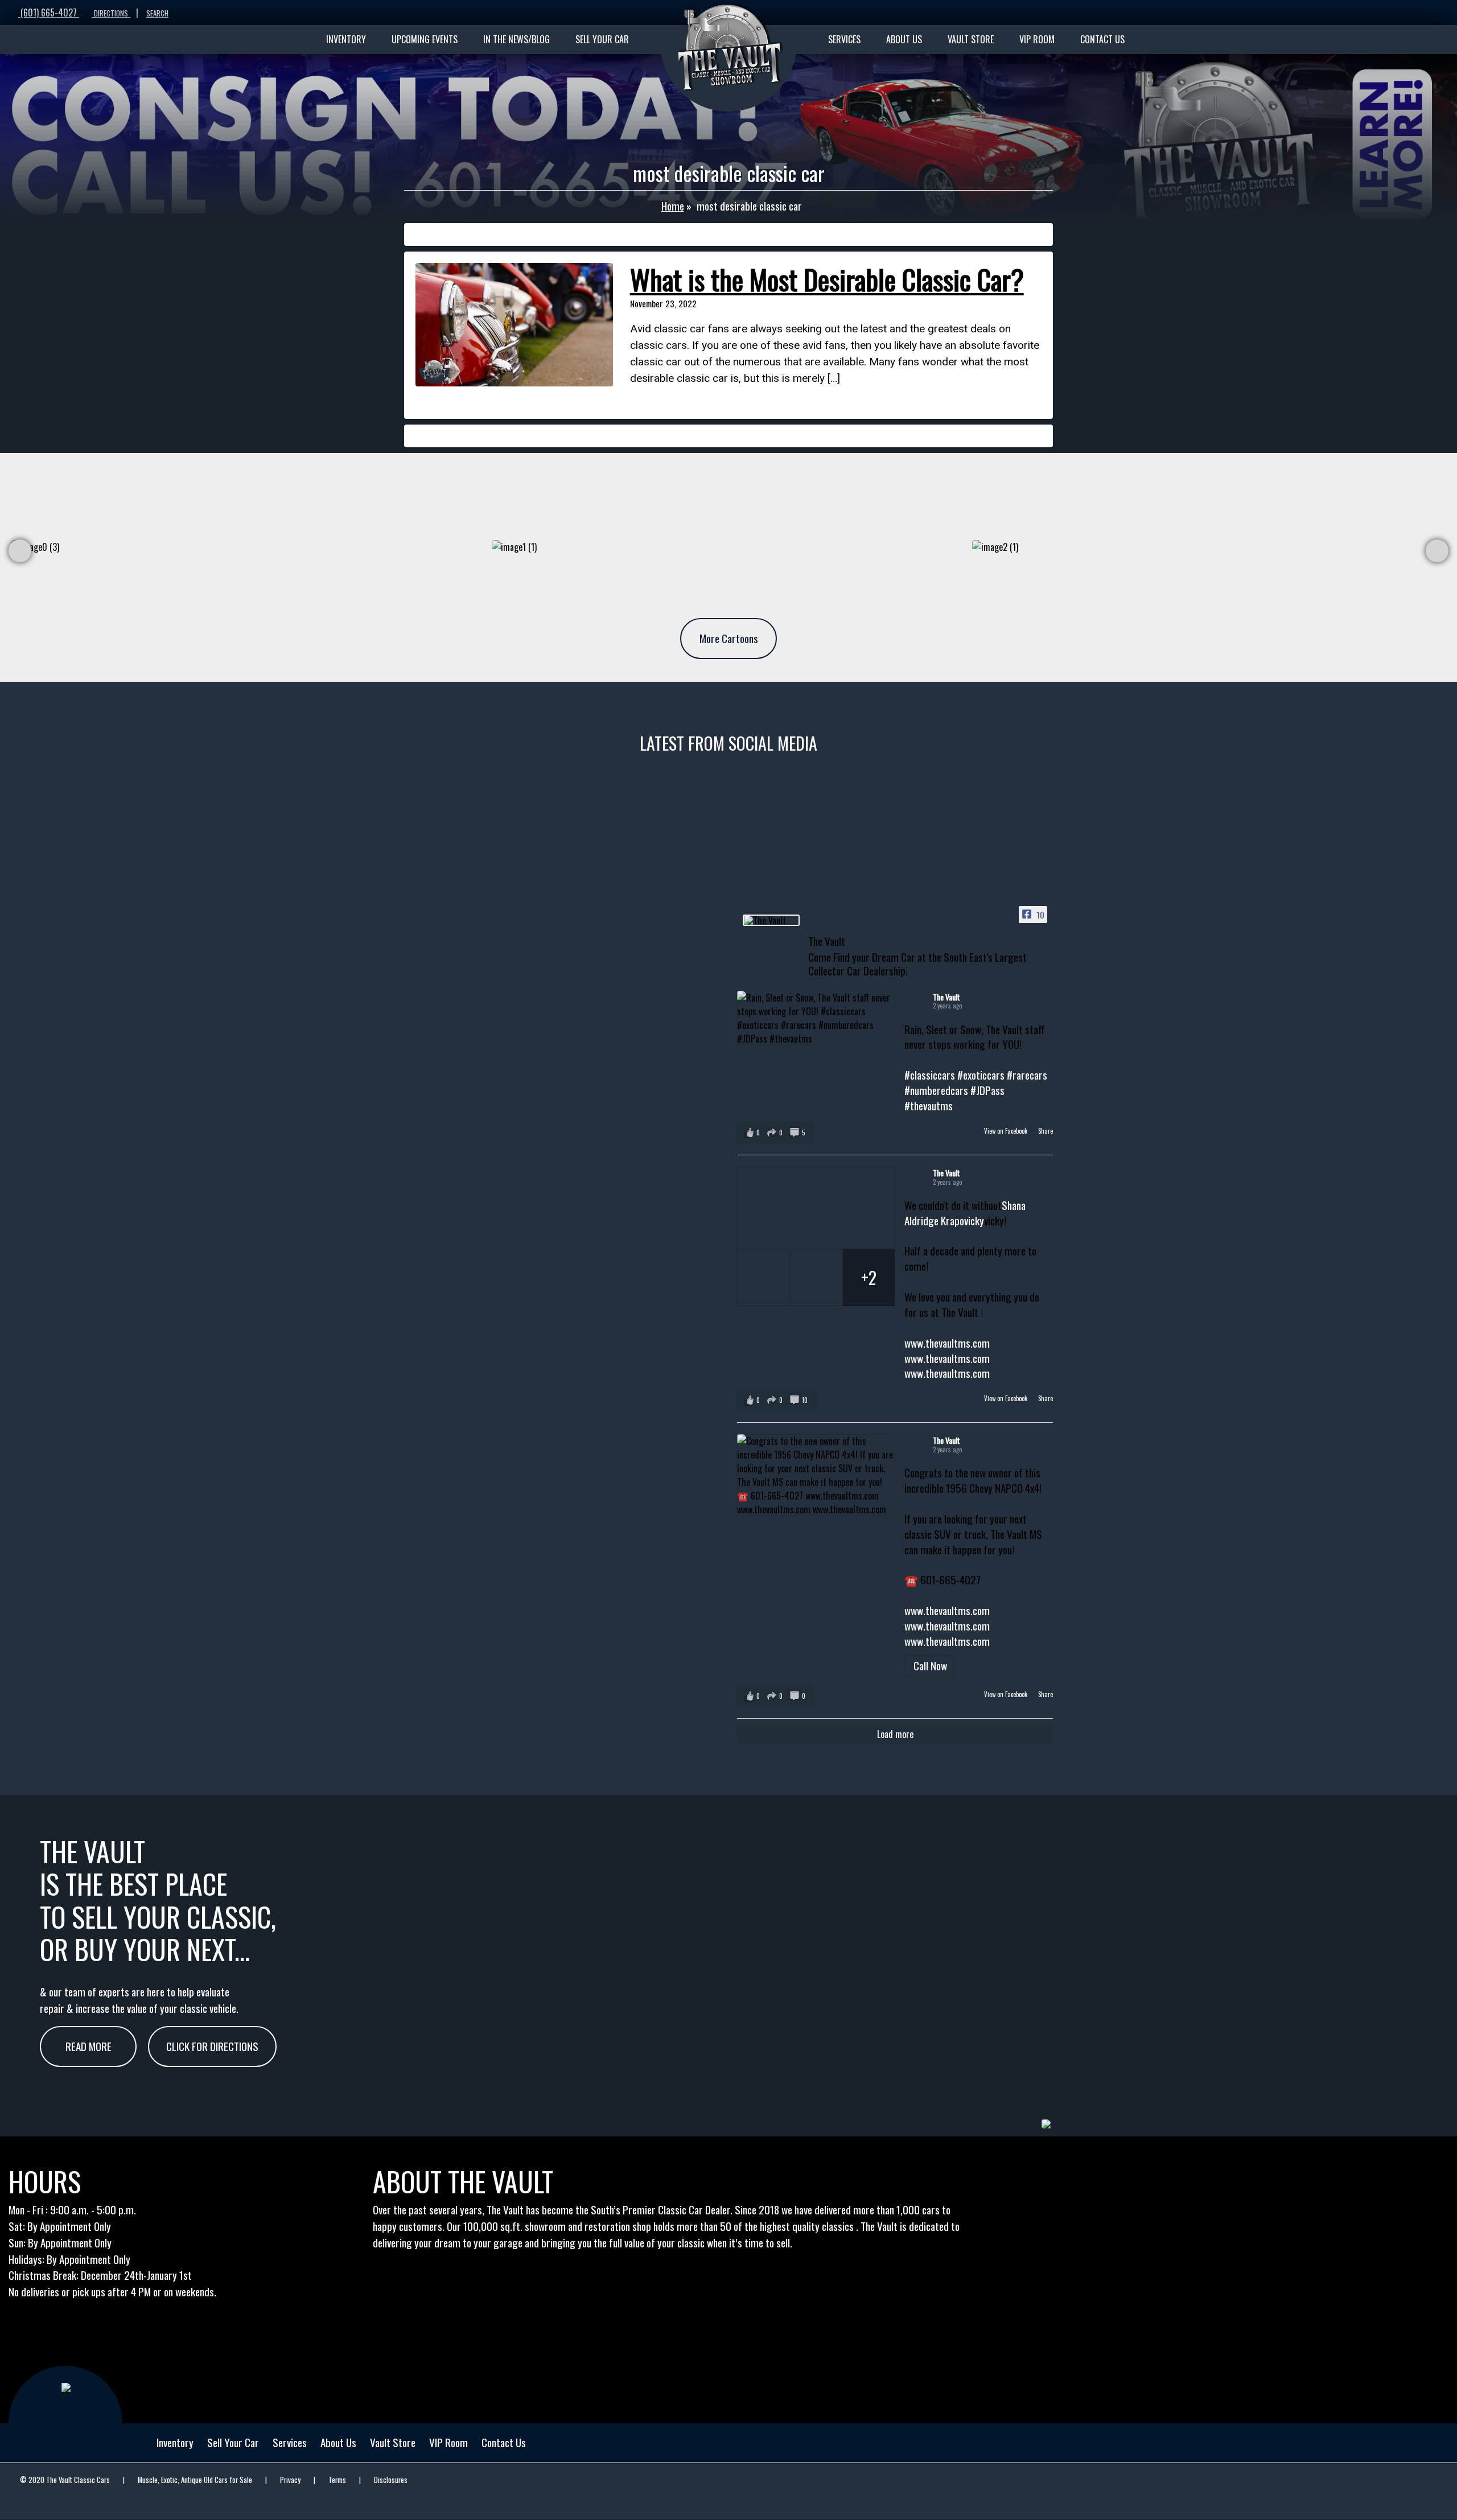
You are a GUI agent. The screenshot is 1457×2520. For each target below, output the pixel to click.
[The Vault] (771, 920)
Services (290, 2442)
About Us (338, 2442)
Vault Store (393, 2442)
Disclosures (391, 2480)
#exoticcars (981, 1075)
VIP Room (448, 2442)
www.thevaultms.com (947, 1343)
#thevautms (929, 1105)
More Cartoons (729, 638)
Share (1046, 1131)
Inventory (175, 2442)
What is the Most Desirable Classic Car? (827, 279)
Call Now (930, 1665)
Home (673, 206)
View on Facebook (1007, 1131)
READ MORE (89, 2046)
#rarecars (1027, 1075)
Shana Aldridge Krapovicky (965, 1213)
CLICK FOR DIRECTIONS (212, 2046)
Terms (337, 2480)
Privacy (290, 2480)
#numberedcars (936, 1090)
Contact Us (504, 2442)
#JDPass (987, 1090)
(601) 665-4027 (49, 13)
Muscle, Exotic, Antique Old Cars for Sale (195, 2480)
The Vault (946, 997)
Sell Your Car (233, 2442)
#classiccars (930, 1075)
